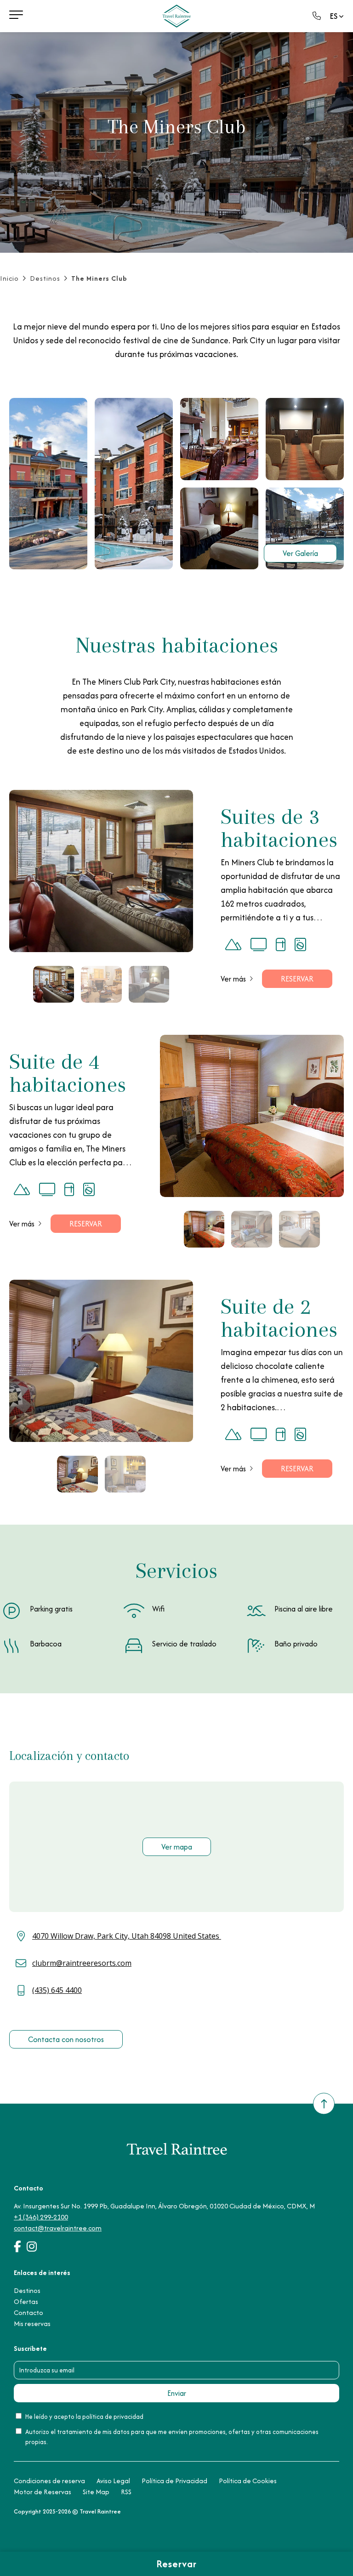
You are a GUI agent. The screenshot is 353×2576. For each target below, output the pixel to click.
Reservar (297, 979)
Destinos (45, 278)
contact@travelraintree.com (58, 2228)
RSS (126, 2492)
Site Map (96, 2492)
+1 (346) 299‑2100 (41, 2217)
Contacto (28, 2312)
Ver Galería (300, 553)
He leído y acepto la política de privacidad (84, 2417)
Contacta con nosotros (66, 2039)
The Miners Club (99, 278)
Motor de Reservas (43, 2492)
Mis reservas (32, 2324)
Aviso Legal (113, 2481)
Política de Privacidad (174, 2481)
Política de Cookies (248, 2481)
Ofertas (26, 2301)
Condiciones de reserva (49, 2481)
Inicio (9, 278)
